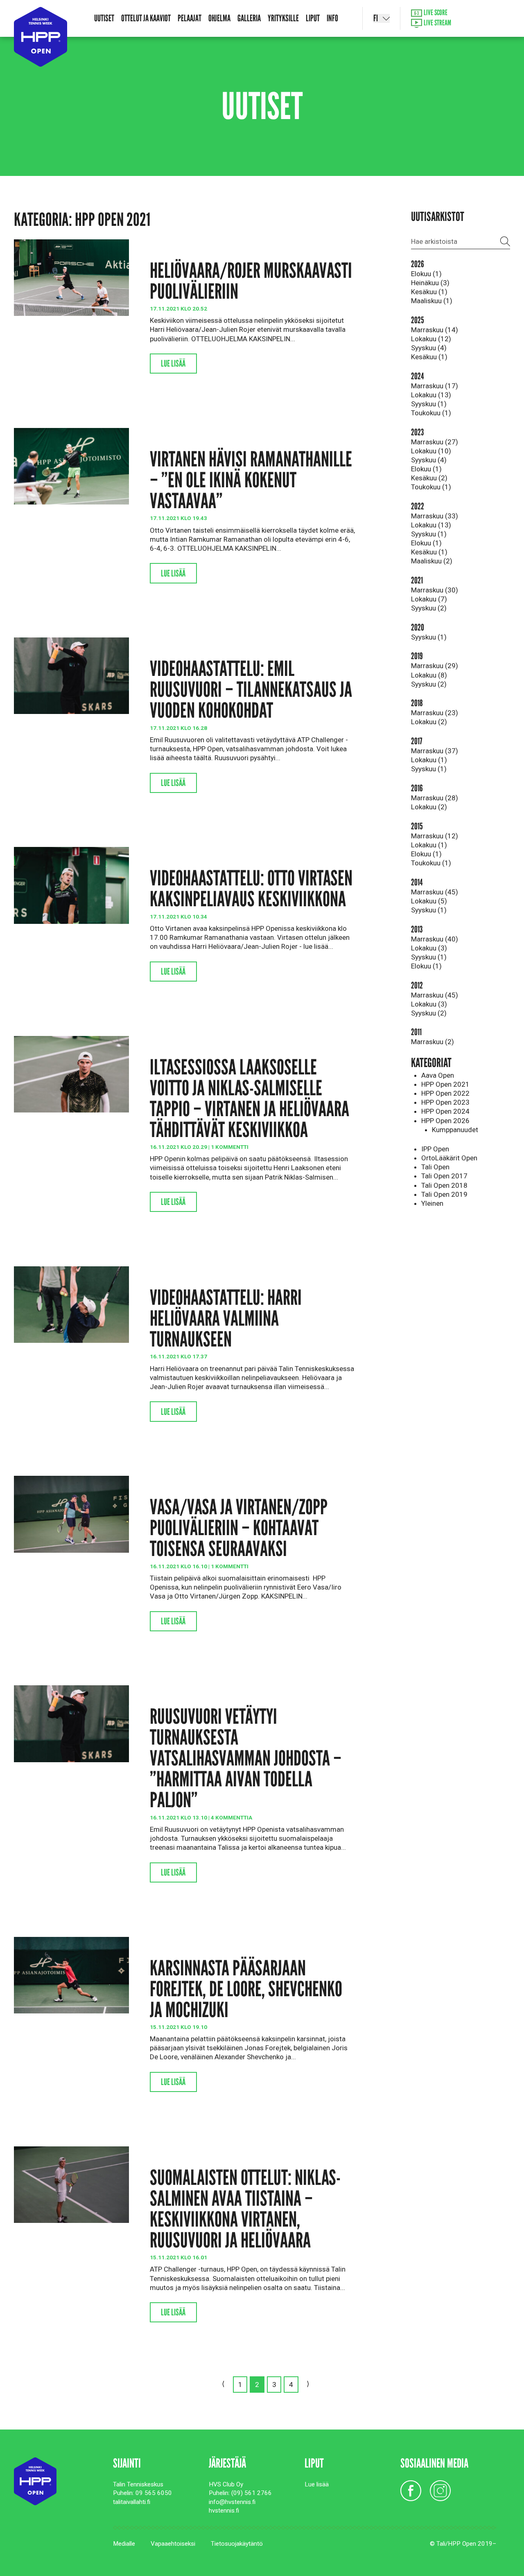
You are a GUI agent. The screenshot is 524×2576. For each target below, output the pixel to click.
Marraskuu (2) (433, 1042)
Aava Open (438, 1075)
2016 (417, 788)
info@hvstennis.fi (232, 2502)
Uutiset (104, 18)
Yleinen (432, 1203)
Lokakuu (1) (429, 760)
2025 (418, 320)
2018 (417, 703)
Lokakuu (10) (431, 451)
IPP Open (435, 1149)
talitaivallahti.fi (132, 2502)
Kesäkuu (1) (429, 292)
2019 (417, 656)
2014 (417, 882)
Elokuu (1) (426, 274)
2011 (416, 1032)
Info (332, 18)
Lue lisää (173, 364)
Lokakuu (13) (431, 395)
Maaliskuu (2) (432, 561)
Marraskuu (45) (435, 892)
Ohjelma (219, 18)
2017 (417, 741)
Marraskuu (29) (435, 666)
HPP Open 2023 (445, 1102)
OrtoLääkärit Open (449, 1158)
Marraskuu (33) (435, 516)
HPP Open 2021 (445, 1084)
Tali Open (435, 1167)
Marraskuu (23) (435, 713)
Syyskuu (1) (429, 404)
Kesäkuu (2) (429, 478)
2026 (418, 264)
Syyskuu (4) (429, 348)
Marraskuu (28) (435, 798)
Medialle (124, 2544)
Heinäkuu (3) (430, 283)
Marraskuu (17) (435, 386)
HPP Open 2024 (445, 1111)
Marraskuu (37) (435, 751)
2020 (418, 627)
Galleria (249, 18)
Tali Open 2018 (444, 1185)
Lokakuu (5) (429, 901)
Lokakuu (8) (429, 675)
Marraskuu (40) (435, 939)
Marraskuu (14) (435, 330)
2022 (418, 506)
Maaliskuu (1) (432, 301)
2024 (417, 376)
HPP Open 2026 (445, 1121)
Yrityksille (283, 18)
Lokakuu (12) (431, 339)
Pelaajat (190, 18)
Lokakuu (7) (429, 599)
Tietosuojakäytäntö (237, 2544)
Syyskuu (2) (429, 608)
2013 (417, 929)
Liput (313, 18)
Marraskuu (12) (435, 836)
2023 (417, 432)
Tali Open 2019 (444, 1194)
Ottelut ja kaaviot (146, 18)
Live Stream (437, 23)
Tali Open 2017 (444, 1176)
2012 (417, 985)
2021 (417, 580)
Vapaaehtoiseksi (173, 2544)
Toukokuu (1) (431, 413)
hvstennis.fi (224, 2511)
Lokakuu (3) (429, 948)
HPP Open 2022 (445, 1093)
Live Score (435, 13)
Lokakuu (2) (429, 722)
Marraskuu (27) (435, 442)
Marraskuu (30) (435, 590)
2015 (417, 826)
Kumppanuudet (455, 1130)
